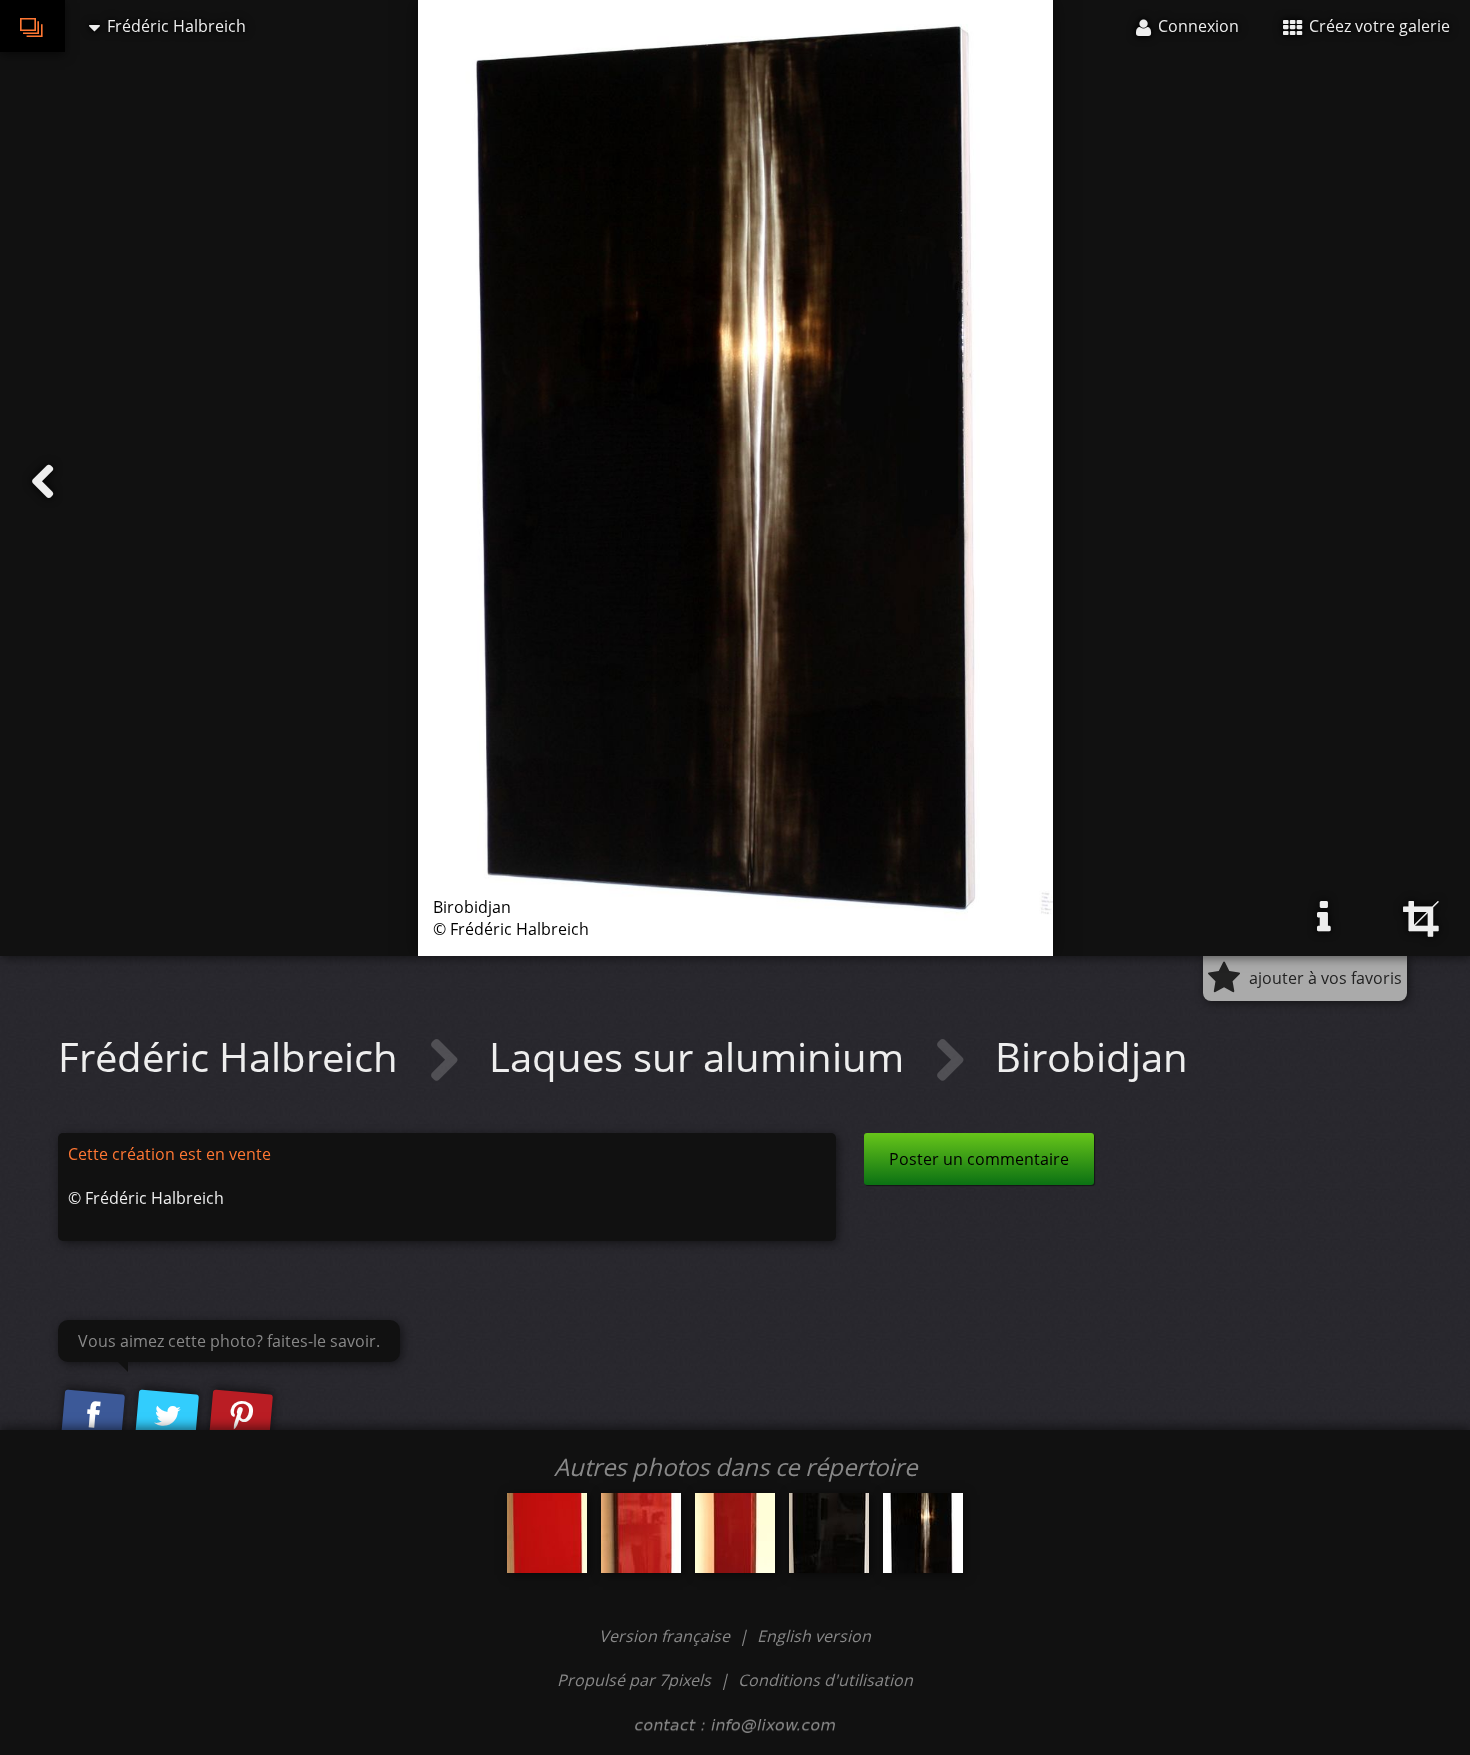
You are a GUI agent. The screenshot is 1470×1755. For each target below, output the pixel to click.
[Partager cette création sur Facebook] (93, 1416)
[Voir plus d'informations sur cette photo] (1324, 917)
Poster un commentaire (979, 1159)
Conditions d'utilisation (825, 1680)
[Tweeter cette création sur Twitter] (167, 1416)
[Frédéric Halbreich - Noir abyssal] (829, 1533)
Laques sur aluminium (701, 1056)
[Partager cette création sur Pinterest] (241, 1416)
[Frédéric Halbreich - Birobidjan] (923, 1533)
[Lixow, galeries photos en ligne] (32, 26)
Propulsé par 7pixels (634, 1680)
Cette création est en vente (169, 1154)
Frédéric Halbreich (233, 1056)
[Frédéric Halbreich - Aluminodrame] (547, 1533)
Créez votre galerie (1377, 26)
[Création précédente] (43, 482)
